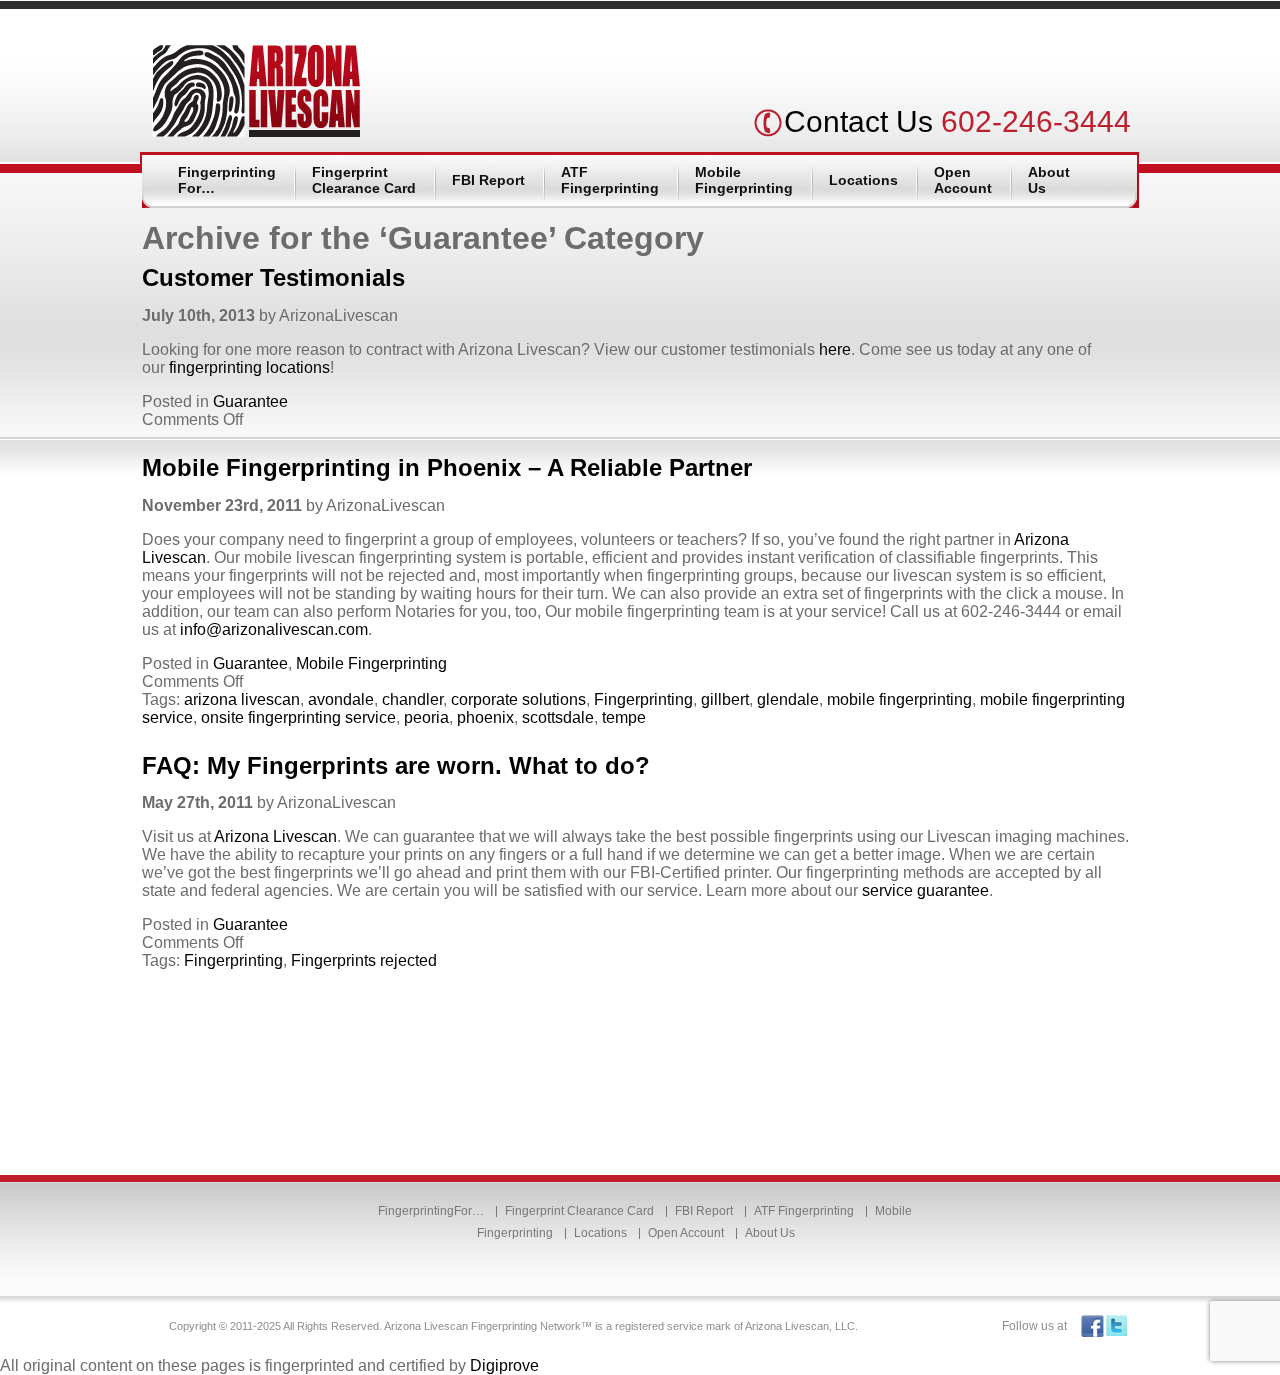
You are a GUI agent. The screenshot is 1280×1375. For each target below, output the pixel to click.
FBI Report (488, 180)
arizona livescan (242, 699)
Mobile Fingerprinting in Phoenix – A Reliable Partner (447, 467)
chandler (412, 699)
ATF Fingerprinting (610, 180)
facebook (1092, 1326)
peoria (426, 717)
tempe (624, 717)
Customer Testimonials (273, 277)
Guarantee (250, 401)
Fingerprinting (643, 699)
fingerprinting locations (247, 367)
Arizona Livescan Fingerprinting (256, 91)
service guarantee (925, 890)
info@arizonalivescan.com (274, 629)
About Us (1049, 180)
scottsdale (558, 717)
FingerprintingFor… (227, 180)
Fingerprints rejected (364, 960)
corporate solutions (518, 699)
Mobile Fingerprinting (744, 180)
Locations (863, 180)
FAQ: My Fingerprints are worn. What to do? (396, 765)
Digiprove (504, 1365)
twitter (1116, 1326)
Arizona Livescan (275, 836)
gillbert (725, 699)
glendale (788, 699)
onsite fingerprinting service (298, 717)
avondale (341, 699)
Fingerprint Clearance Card (364, 180)
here (835, 349)
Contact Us (858, 121)
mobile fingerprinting (899, 699)
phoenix (485, 717)
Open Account (963, 180)
